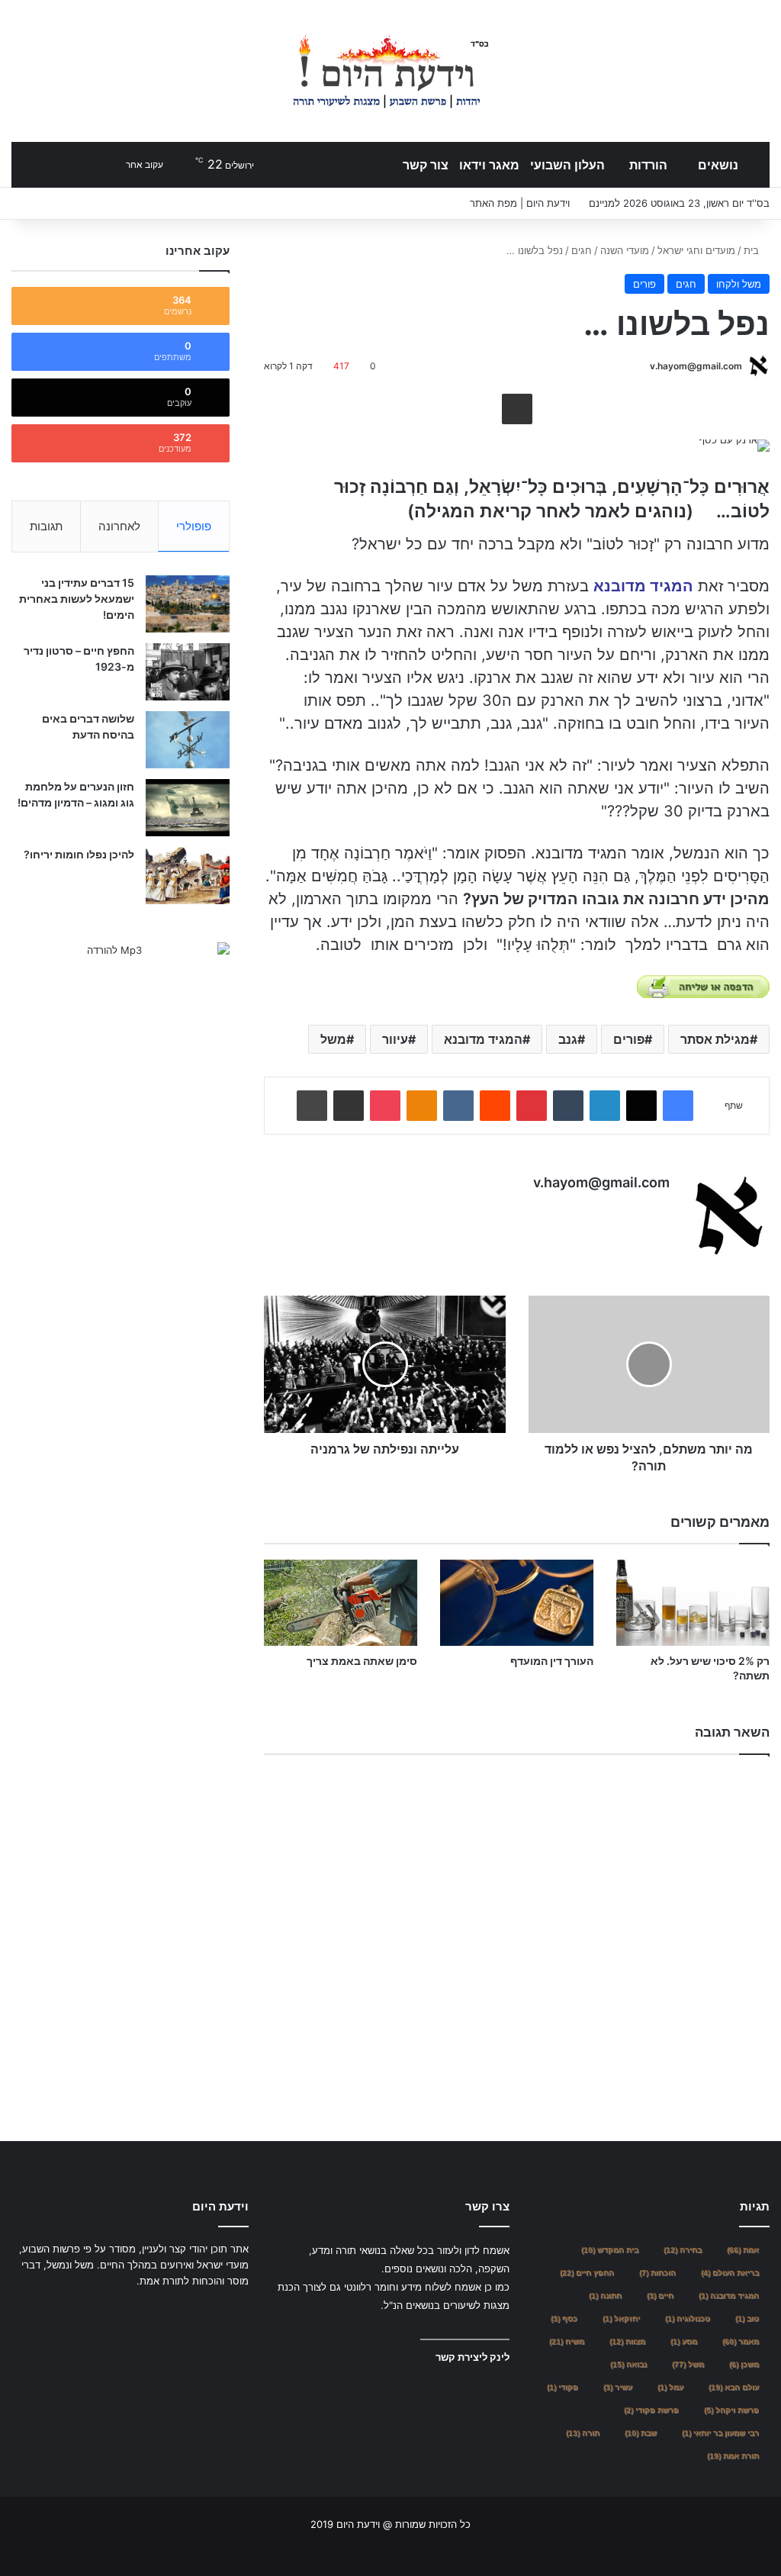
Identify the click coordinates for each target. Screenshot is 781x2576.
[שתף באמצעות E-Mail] (517, 409)
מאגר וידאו (489, 165)
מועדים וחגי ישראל (696, 250)
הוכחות (657, 2273)
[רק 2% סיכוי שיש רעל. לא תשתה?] (693, 1603)
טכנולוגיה (688, 2318)
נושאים (718, 165)
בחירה (683, 2250)
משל (333, 1039)
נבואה (628, 2364)
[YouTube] (203, 2310)
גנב (568, 1039)
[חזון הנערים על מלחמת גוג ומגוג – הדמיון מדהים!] (188, 808)
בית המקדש (610, 2250)
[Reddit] (495, 1106)
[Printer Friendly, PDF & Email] (703, 987)
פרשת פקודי (651, 2410)
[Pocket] (385, 1106)
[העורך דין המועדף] (517, 1603)
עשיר (618, 2387)
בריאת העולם (730, 2273)
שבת (641, 2433)
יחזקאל (621, 2318)
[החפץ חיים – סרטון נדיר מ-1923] (188, 672)
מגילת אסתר (715, 1039)
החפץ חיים (587, 2273)
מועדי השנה (625, 250)
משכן (744, 2364)
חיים (660, 2296)
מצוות (627, 2341)
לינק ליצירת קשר (472, 2357)
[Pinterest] (532, 1106)
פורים (644, 284)
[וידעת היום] (390, 71)
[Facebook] (678, 1106)
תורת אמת (733, 2456)
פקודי (562, 2387)
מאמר (741, 2341)
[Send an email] (644, 366)
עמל (670, 2387)
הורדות (648, 165)
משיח (567, 2341)
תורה (583, 2433)
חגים (582, 250)
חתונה (605, 2296)
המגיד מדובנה (729, 2296)
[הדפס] (312, 1106)
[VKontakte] (458, 1106)
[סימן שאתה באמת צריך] (341, 1603)
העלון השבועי (567, 165)
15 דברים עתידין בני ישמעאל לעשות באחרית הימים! (77, 599)
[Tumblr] (568, 1106)
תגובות (46, 526)
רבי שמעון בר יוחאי (720, 2433)
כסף (564, 2318)
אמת (743, 2250)
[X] (641, 1106)
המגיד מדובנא (483, 1039)
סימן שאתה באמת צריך (362, 1661)
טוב (747, 2318)
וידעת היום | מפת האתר (520, 203)
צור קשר (426, 165)
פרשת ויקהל (731, 2410)
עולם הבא (734, 2387)
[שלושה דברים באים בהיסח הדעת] (188, 740)
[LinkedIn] (605, 1106)
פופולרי (194, 526)
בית (753, 250)
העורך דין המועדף (552, 1661)
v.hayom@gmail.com (696, 366)
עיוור (395, 1039)
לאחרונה (119, 526)
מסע (684, 2341)
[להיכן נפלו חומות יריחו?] (188, 876)
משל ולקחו (739, 284)
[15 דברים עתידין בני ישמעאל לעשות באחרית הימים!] (188, 604)
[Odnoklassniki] (422, 1106)
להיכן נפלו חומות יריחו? (79, 854)
